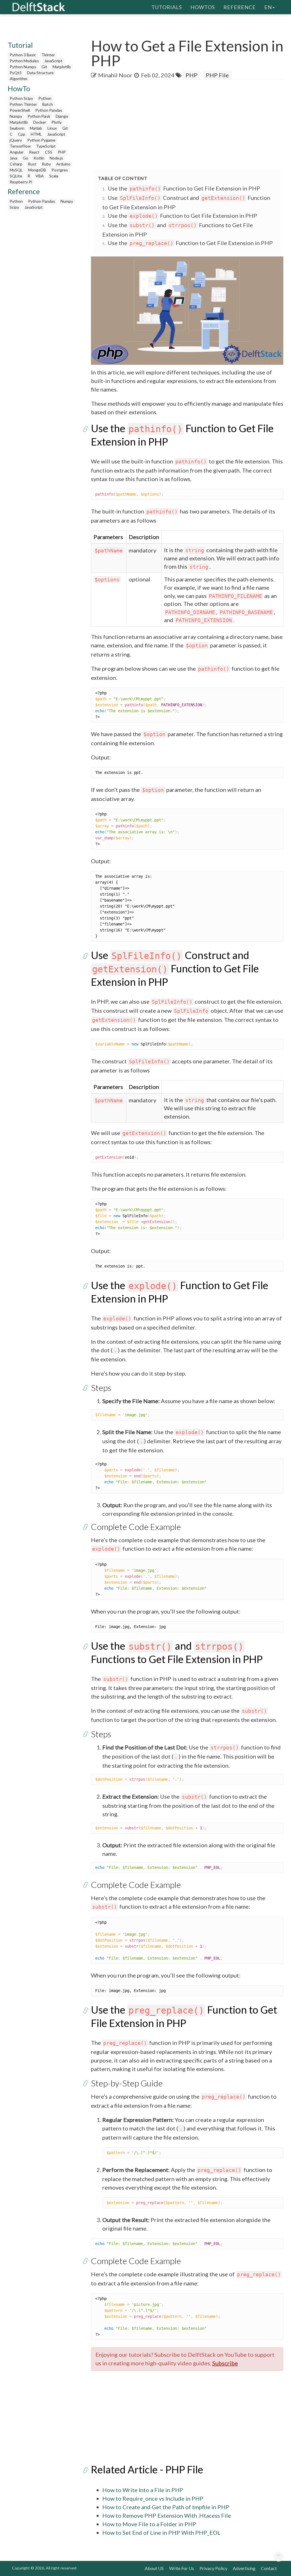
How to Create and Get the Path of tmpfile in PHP (166, 2507)
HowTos (203, 7)
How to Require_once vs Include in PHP (153, 2498)
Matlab (36, 128)
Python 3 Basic (23, 55)
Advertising (244, 2568)
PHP (62, 152)
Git (44, 67)
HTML (36, 134)
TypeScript (46, 146)
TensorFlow (20, 146)
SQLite (16, 176)
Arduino (63, 164)
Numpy (16, 116)
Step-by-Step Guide (127, 2083)
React (34, 152)
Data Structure (40, 73)
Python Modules (24, 61)
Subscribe (225, 2363)
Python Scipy (21, 98)
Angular (17, 152)
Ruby (46, 164)
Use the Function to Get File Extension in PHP (184, 188)
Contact (269, 2568)
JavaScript (53, 61)
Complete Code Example (136, 1527)
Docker (40, 122)
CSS (49, 152)
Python (45, 98)
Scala (54, 176)
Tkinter (48, 55)
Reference (240, 7)
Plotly (57, 122)
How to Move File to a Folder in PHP (149, 2524)
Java (13, 158)
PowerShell (20, 110)
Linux (52, 128)
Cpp (22, 134)
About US (154, 2568)
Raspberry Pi (21, 182)
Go (25, 158)
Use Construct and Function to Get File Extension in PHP (175, 968)
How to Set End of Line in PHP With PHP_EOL (161, 2532)
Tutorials (167, 7)
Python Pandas (49, 110)
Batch (48, 104)
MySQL (16, 170)
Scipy (14, 207)
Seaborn (17, 128)
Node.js (56, 158)
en (268, 7)
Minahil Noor (115, 75)
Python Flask (39, 116)
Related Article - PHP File (147, 2469)
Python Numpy (23, 67)
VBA (40, 176)
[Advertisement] (191, 125)
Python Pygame (41, 140)
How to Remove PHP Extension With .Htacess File (167, 2515)
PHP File (217, 75)
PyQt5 (16, 73)
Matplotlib (62, 67)
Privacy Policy (213, 2568)
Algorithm (18, 79)
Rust (32, 164)
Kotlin (39, 158)
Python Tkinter (23, 104)
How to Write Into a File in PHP (143, 2490)
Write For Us (182, 2568)
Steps (101, 1388)
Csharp (16, 164)
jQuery (16, 140)
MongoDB (37, 170)
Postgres (60, 170)
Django (62, 116)
